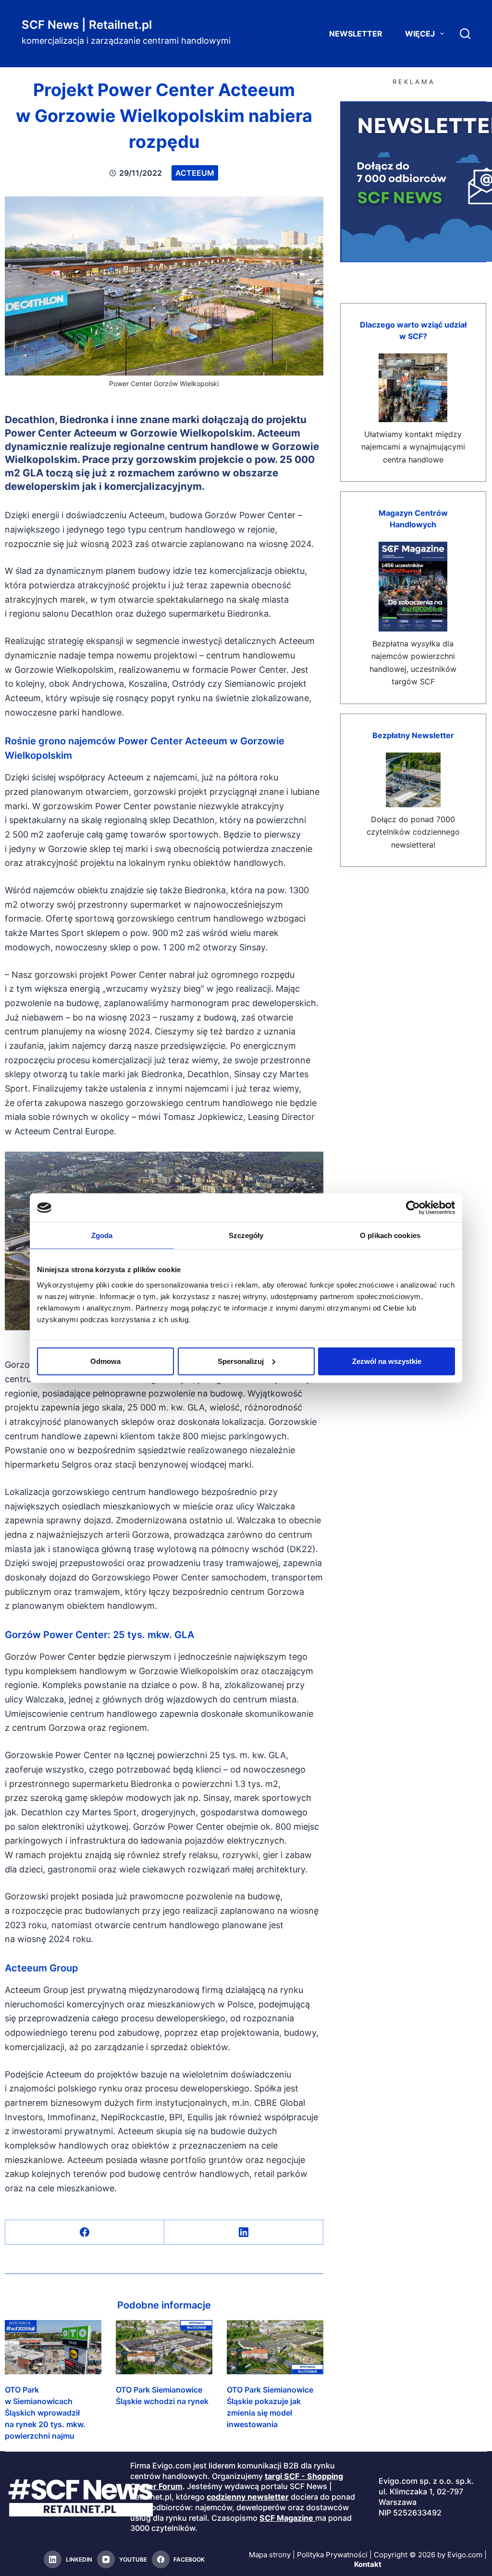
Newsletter (356, 34)
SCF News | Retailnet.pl (87, 25)
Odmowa (105, 1361)
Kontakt (368, 2564)
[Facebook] (85, 2232)
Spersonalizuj (241, 1361)
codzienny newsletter (248, 2497)
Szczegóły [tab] (246, 1235)
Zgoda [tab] (102, 1235)
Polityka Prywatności (332, 2555)
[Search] (465, 34)
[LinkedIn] (244, 2232)
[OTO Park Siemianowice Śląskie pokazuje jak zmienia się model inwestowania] (275, 2347)
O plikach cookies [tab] (390, 1235)
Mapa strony (270, 2555)
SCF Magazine (286, 2518)
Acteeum (195, 173)
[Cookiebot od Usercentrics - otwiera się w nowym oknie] (413, 1208)
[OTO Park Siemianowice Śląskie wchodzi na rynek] (164, 2347)
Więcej (420, 34)
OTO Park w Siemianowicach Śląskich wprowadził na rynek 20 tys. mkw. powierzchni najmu (45, 2413)
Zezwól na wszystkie (387, 1361)
